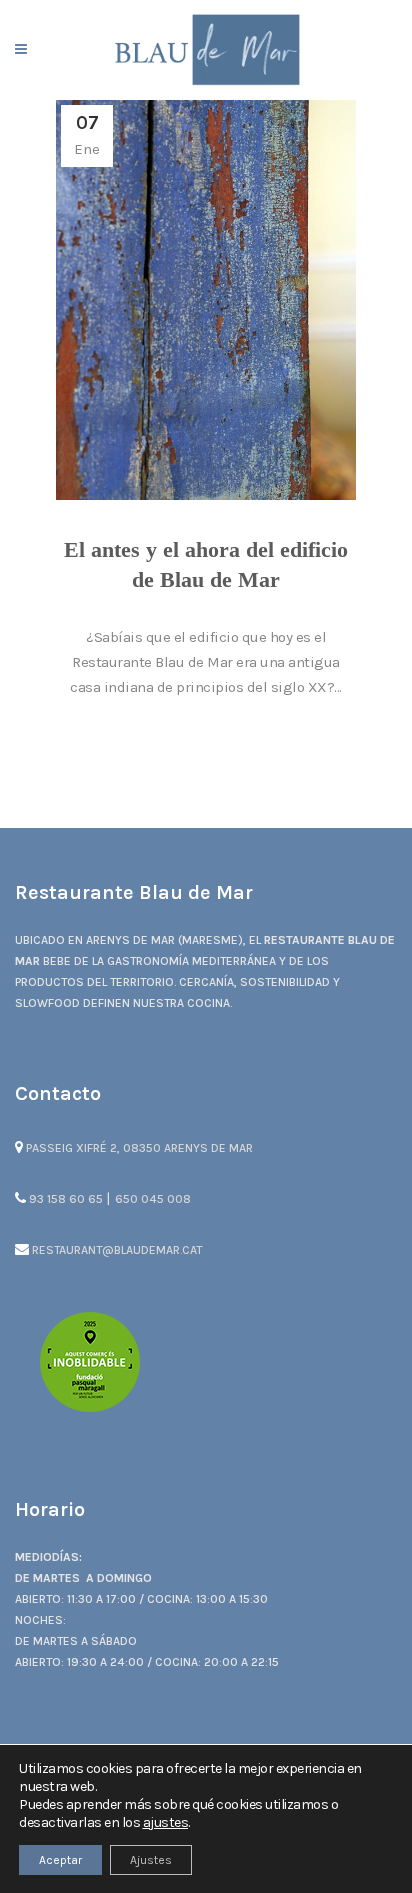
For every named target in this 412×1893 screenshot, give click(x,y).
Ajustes (151, 1860)
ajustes (166, 1822)
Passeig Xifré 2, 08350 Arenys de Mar (138, 1148)
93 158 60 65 (66, 1199)
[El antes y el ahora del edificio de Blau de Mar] (206, 300)
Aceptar (60, 1860)
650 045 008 (153, 1199)
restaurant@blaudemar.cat (115, 1250)
